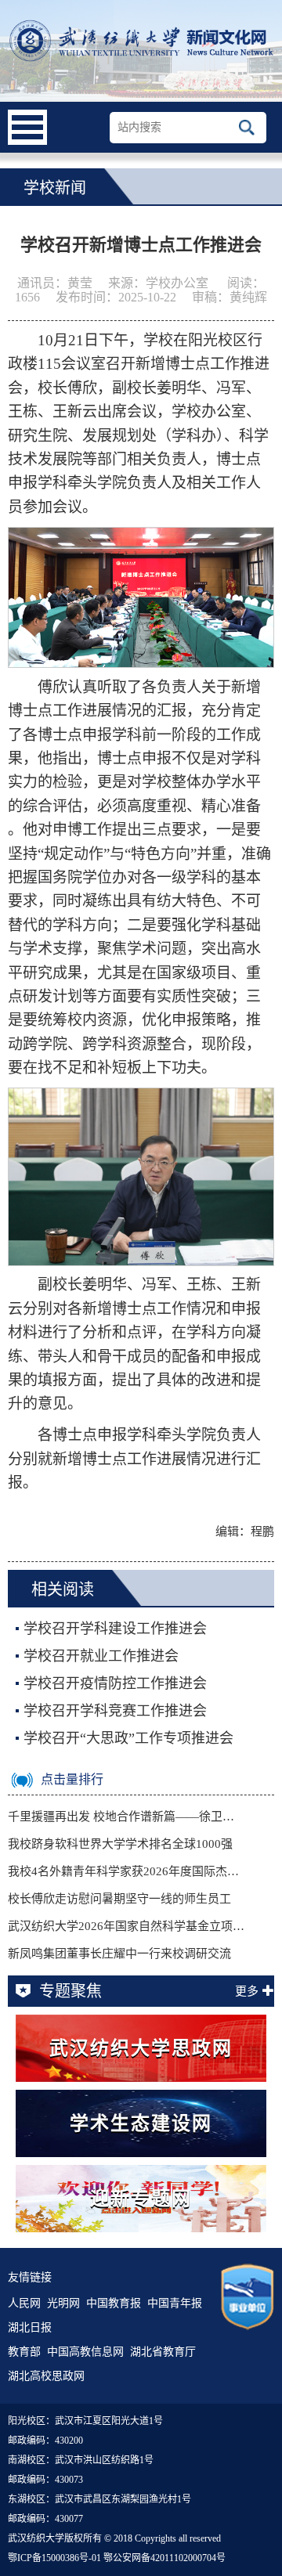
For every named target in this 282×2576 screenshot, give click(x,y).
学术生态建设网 (141, 2123)
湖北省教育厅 (163, 2352)
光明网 (63, 2303)
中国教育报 (114, 2303)
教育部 (24, 2352)
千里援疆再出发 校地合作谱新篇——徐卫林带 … (127, 1817)
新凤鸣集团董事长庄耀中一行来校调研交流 (119, 1954)
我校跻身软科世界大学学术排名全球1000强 (120, 1844)
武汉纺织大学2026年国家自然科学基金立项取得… (127, 1926)
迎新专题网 (141, 2199)
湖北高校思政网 (46, 2376)
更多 (247, 1991)
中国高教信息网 (85, 2352)
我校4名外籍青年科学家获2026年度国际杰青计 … (127, 1871)
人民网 (24, 2303)
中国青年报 (175, 2303)
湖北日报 (30, 2327)
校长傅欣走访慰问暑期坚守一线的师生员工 (119, 1899)
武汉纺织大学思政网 (141, 2048)
